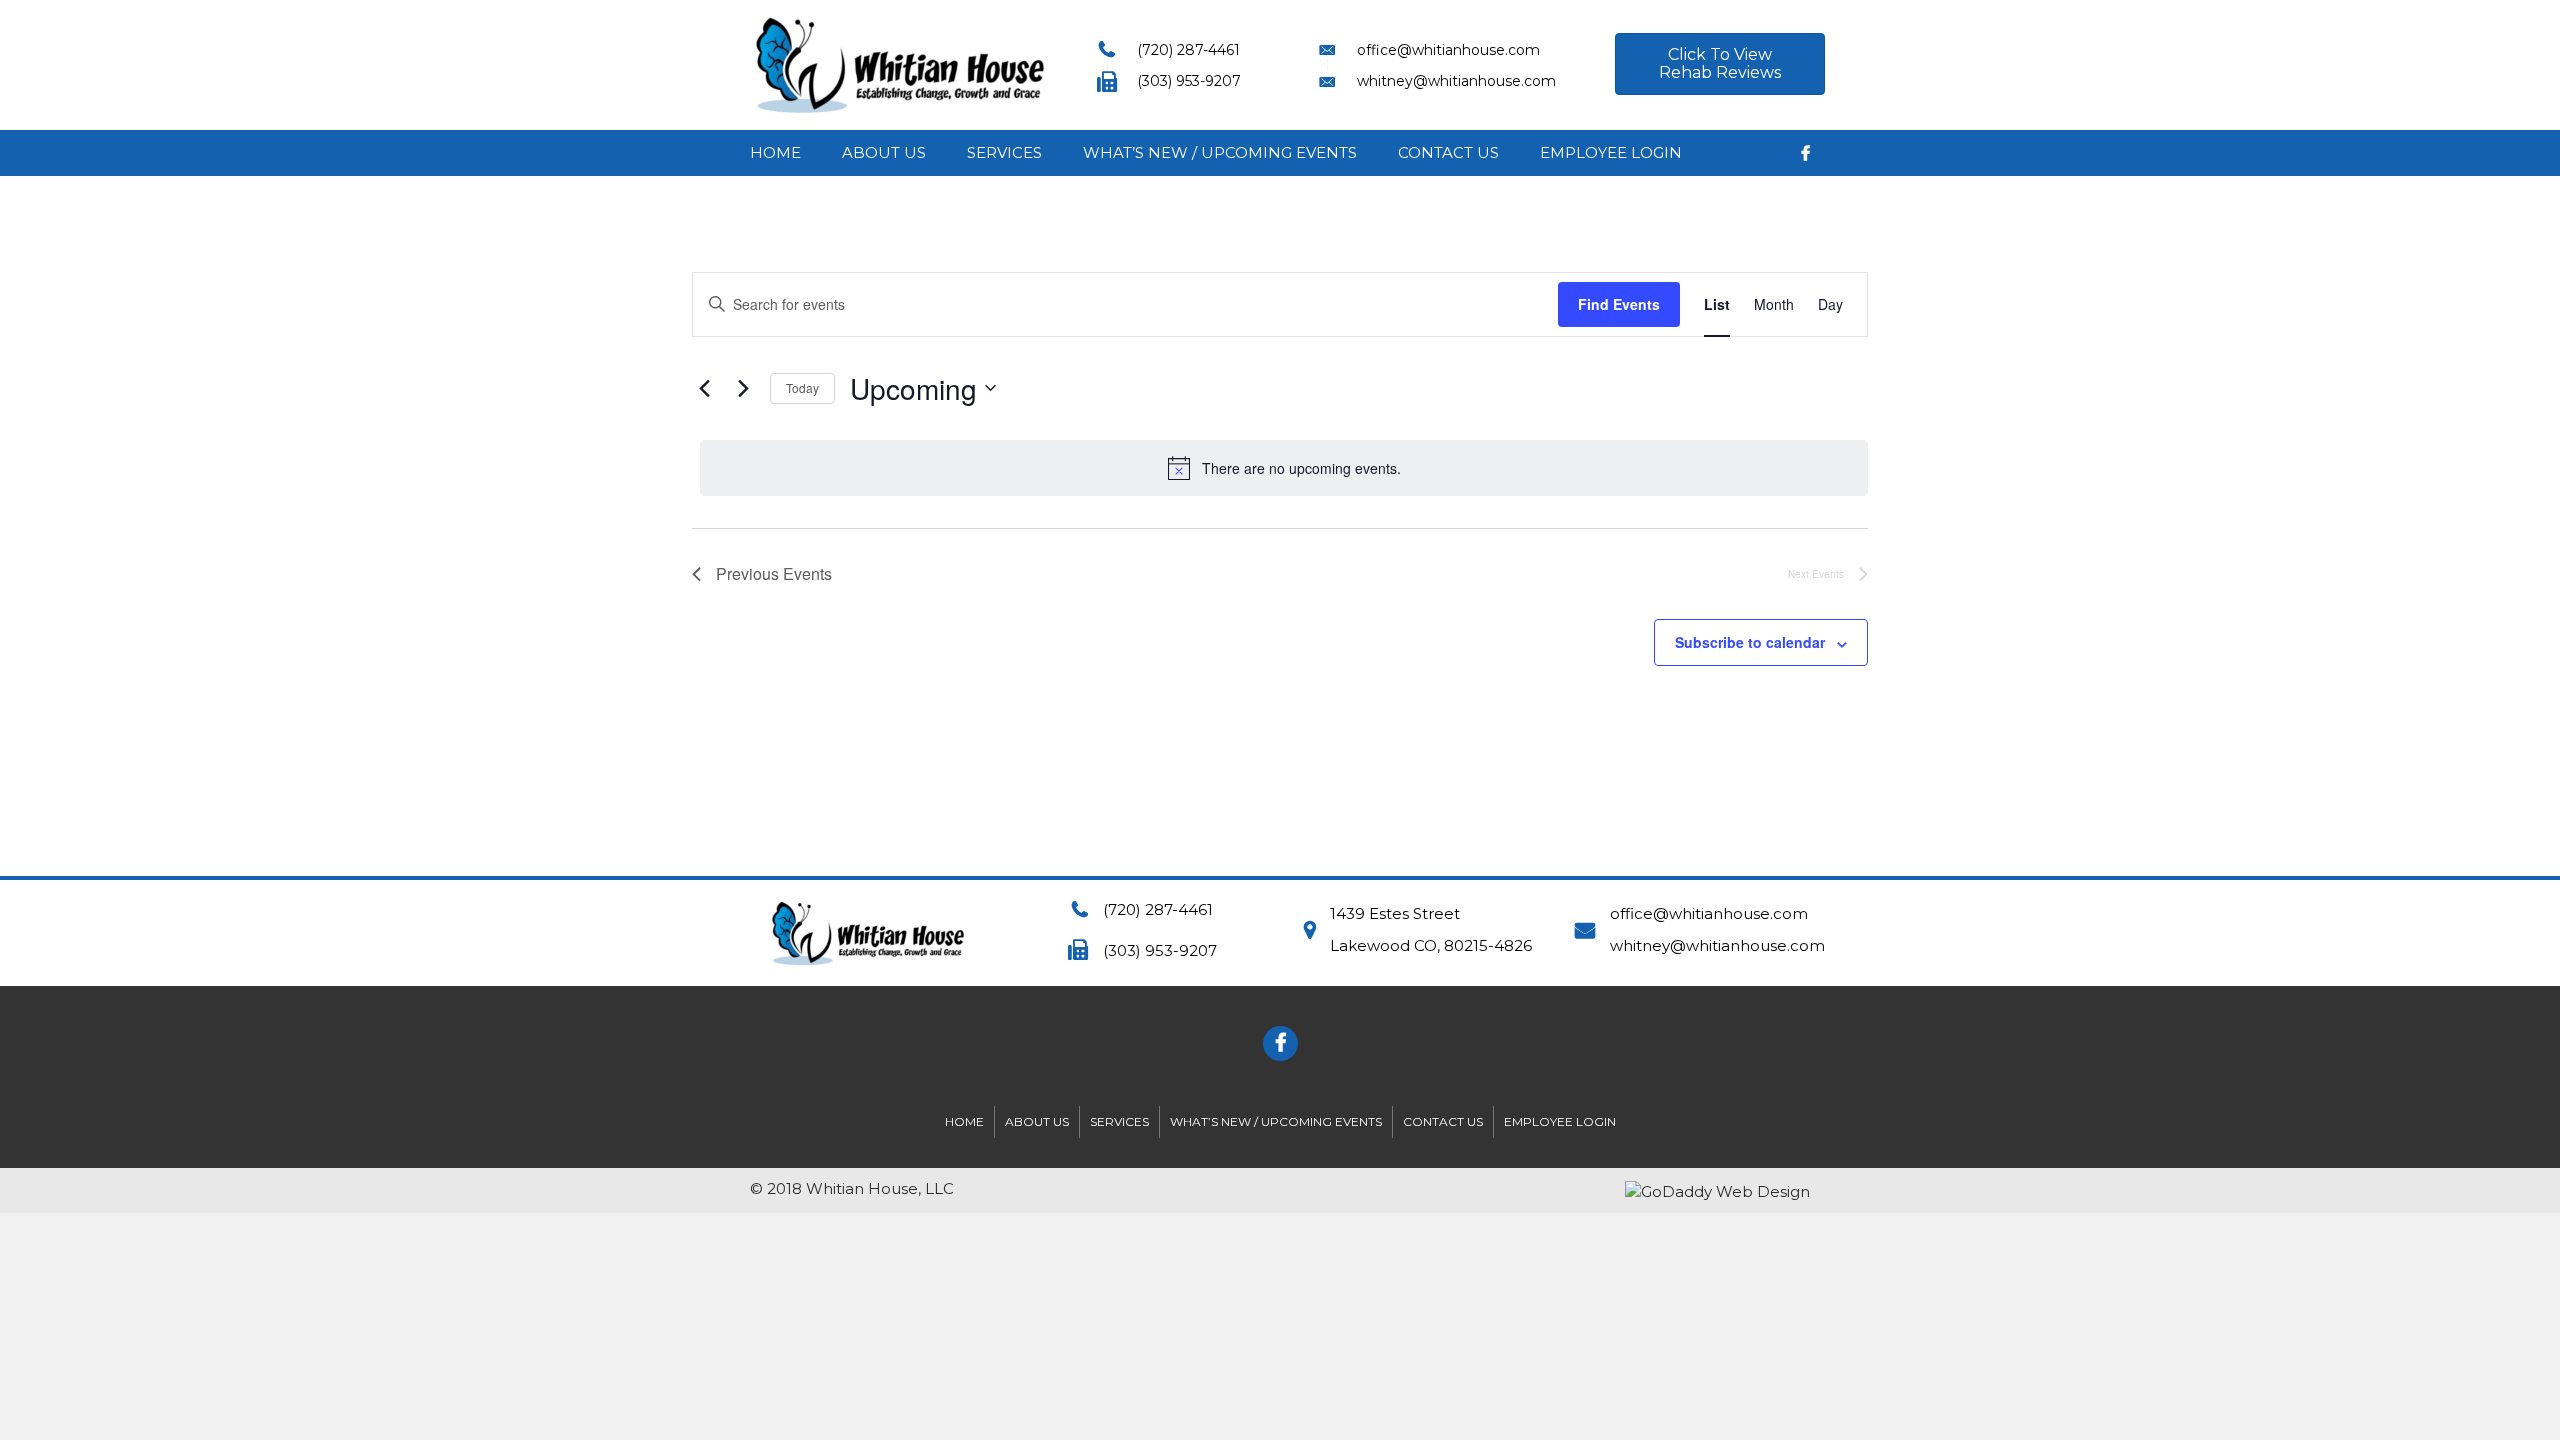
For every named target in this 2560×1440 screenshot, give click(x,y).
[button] (1720, 64)
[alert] (1284, 468)
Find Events (1619, 304)
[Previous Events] (704, 388)
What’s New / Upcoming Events (1220, 152)
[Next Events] (743, 388)
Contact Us (1448, 152)
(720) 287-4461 (1158, 909)
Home (775, 152)
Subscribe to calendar (1750, 642)
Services (1004, 152)
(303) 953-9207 (1160, 950)
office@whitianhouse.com (1709, 913)
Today (802, 387)
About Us (884, 152)
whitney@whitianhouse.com (1717, 945)
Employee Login (1611, 152)
